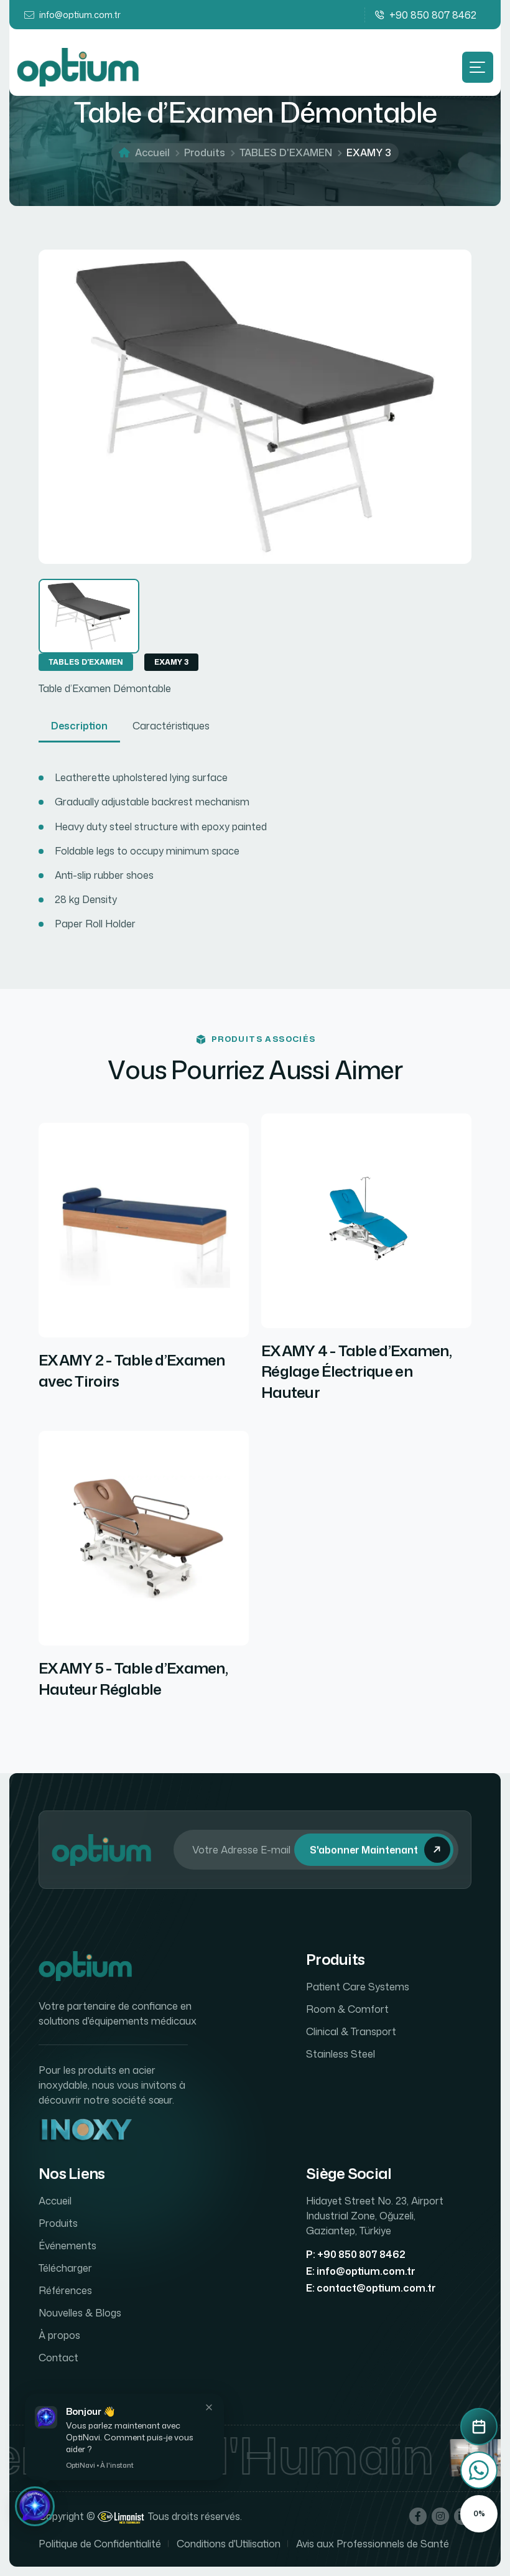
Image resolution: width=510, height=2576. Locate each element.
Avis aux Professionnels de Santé (373, 2544)
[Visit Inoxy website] (85, 2131)
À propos (59, 2335)
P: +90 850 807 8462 (356, 2254)
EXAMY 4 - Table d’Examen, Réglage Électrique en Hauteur (356, 1372)
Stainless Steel (341, 2054)
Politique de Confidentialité (100, 2544)
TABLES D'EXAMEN (286, 152)
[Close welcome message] (209, 2407)
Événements (67, 2246)
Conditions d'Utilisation (229, 2544)
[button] (35, 2506)
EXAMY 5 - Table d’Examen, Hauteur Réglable (133, 1679)
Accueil (152, 152)
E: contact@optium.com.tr (371, 2288)
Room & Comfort (347, 2009)
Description (79, 726)
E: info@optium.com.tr (361, 2271)
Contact (58, 2358)
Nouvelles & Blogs (80, 2313)
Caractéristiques (171, 726)
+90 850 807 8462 (433, 15)
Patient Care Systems (358, 1987)
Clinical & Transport (351, 2031)
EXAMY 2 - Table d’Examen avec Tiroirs (132, 1371)
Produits (205, 152)
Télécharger (65, 2268)
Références (65, 2290)
